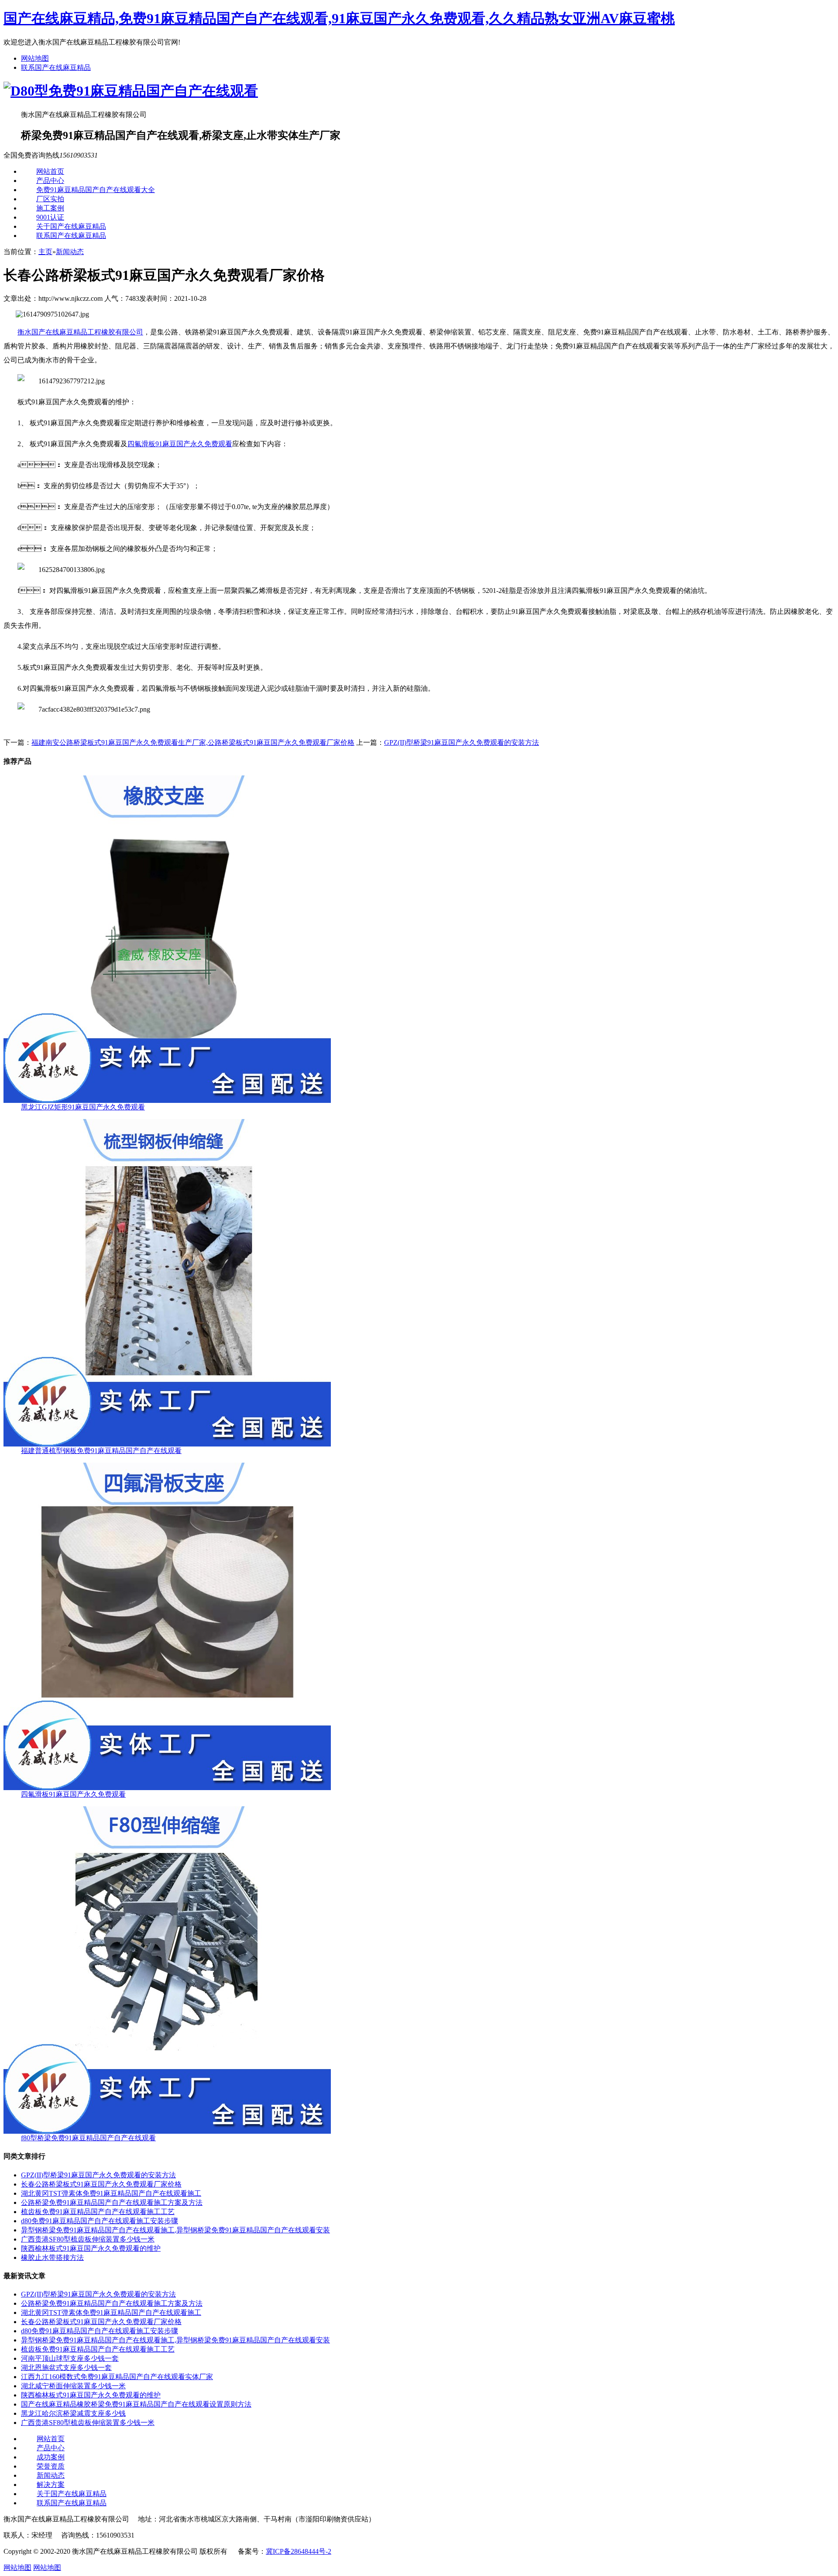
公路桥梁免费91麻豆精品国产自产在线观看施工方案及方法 (112, 2202)
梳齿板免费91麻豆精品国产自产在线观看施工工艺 (98, 2212)
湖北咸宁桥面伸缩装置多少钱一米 (73, 2386)
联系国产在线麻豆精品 (56, 67)
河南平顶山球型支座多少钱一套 (70, 2358)
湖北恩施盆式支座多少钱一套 (66, 2368)
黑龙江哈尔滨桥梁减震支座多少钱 (73, 2413)
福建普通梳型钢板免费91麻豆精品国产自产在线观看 (101, 1451)
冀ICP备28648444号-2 (299, 2551)
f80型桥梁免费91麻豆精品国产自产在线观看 (88, 2138)
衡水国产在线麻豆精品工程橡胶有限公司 (80, 332)
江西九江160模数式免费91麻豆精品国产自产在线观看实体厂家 (117, 2377)
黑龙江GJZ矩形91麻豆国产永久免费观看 (83, 1107)
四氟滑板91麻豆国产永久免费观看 (180, 444)
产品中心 (50, 181)
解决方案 (51, 2485)
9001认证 (50, 217)
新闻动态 (70, 252)
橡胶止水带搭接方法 (52, 2257)
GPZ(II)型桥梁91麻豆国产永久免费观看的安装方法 (462, 742)
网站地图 (35, 58)
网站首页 (50, 171)
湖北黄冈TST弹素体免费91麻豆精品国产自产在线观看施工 (111, 2193)
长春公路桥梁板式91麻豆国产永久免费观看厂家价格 (101, 2184)
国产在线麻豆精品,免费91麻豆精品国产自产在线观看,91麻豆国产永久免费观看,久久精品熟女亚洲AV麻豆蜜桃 (339, 18)
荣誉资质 (51, 2466)
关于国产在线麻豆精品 (71, 226)
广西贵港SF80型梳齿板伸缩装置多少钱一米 (88, 2239)
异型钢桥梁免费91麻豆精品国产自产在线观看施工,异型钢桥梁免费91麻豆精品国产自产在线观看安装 (175, 2230)
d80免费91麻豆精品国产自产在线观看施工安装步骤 (100, 2221)
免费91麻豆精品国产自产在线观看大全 (96, 190)
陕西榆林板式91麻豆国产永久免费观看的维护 (91, 2248)
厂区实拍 (50, 199)
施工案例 (50, 208)
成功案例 (51, 2457)
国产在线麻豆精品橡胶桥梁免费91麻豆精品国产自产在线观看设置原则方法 (136, 2404)
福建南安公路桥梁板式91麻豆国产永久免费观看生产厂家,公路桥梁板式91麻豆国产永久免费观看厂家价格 (193, 742)
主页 (45, 252)
